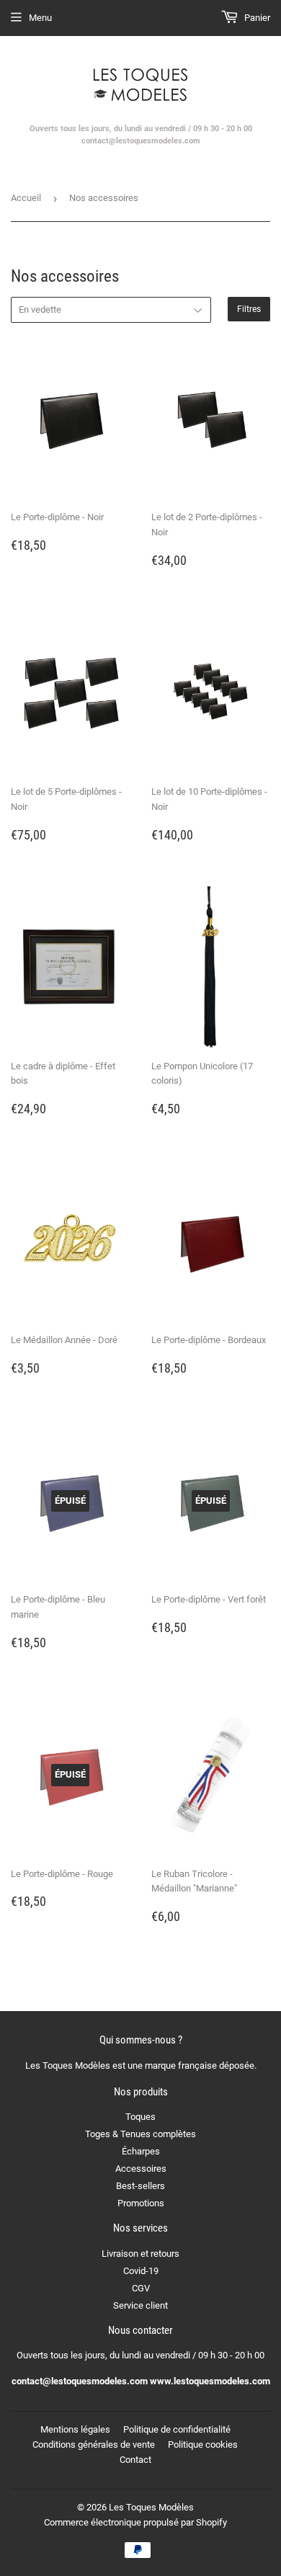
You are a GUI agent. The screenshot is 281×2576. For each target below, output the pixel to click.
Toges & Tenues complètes (140, 2134)
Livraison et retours (140, 2254)
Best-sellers (140, 2186)
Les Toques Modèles (151, 2507)
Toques (140, 2117)
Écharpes (141, 2151)
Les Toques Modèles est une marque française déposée (140, 2065)
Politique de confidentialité (177, 2429)
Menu (40, 18)
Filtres (249, 309)
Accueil (26, 198)
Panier (256, 18)
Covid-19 (141, 2271)
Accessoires (141, 2169)
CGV (141, 2288)
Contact (135, 2460)
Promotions (141, 2203)
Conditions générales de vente (94, 2444)
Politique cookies (203, 2444)
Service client (140, 2305)
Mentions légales (75, 2429)
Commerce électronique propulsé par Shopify (135, 2522)
